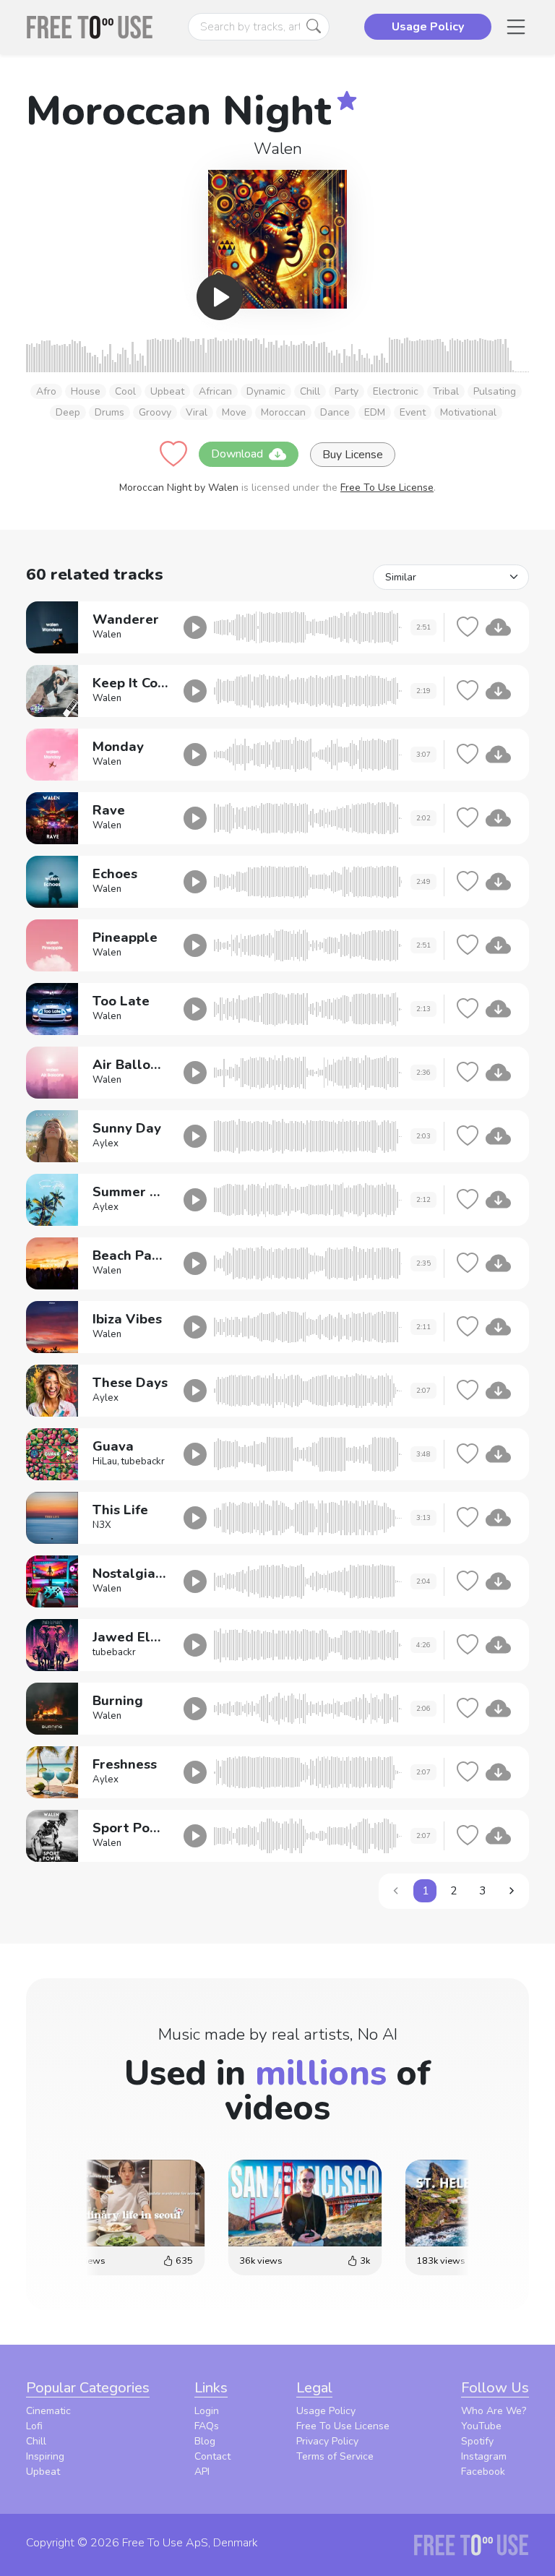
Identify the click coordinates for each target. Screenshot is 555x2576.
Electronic (396, 391)
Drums (109, 412)
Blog (205, 2441)
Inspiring (45, 2456)
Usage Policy (326, 2411)
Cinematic (48, 2411)
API (202, 2472)
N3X (102, 1525)
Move (234, 412)
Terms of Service (335, 2456)
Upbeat (167, 391)
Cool (125, 391)
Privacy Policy (327, 2441)
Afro (46, 391)
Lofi (34, 2426)
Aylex (106, 1143)
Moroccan (283, 412)
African (215, 391)
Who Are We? (494, 2411)
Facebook (483, 2472)
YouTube (481, 2426)
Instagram (484, 2456)
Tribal (446, 391)
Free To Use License (387, 488)
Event (413, 412)
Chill (310, 391)
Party (347, 391)
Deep (68, 412)
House (86, 391)
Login (207, 2411)
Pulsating (495, 391)
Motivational (468, 412)
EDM (375, 412)
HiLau (105, 1461)
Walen (278, 149)
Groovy (155, 412)
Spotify (477, 2441)
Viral (197, 412)
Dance (335, 412)
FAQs (207, 2426)
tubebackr (143, 1461)
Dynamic (266, 391)
